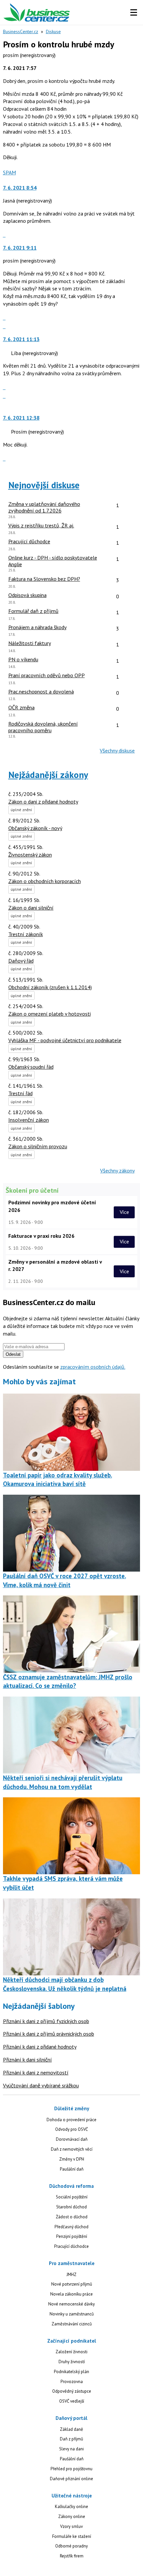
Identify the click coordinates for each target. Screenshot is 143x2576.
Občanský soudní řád (31, 1067)
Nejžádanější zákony (48, 775)
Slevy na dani (71, 2449)
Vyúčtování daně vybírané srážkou (41, 2085)
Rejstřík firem (72, 2556)
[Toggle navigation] (134, 13)
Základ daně (71, 2429)
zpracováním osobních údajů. (93, 1367)
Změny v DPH (72, 2159)
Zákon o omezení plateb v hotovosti (50, 1014)
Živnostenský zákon (30, 855)
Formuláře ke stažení (72, 2536)
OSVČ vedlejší (72, 2401)
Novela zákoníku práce (71, 2294)
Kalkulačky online (71, 2507)
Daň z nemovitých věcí (72, 2149)
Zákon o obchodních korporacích (45, 881)
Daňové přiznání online (71, 2479)
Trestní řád (20, 1093)
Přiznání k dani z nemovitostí (36, 2072)
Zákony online (72, 2516)
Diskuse (53, 31)
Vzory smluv (71, 2526)
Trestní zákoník (26, 934)
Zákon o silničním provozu (38, 1146)
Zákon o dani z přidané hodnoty (43, 802)
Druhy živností (72, 2362)
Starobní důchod (71, 2207)
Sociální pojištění (72, 2197)
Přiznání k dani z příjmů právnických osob (49, 2034)
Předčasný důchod (71, 2227)
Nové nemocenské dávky (71, 2304)
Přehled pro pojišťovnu (71, 2469)
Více (124, 1212)
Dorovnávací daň (72, 2139)
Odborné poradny (71, 2546)
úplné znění (21, 810)
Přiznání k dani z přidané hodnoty (40, 2047)
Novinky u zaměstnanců (72, 2314)
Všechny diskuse (117, 750)
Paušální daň (72, 2169)
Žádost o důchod (72, 2217)
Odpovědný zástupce (72, 2391)
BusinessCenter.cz (21, 31)
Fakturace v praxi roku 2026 (41, 1236)
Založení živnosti (71, 2352)
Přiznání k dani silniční (27, 2060)
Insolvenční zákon (29, 1120)
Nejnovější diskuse (44, 485)
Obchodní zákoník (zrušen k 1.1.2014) (50, 987)
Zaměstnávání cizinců (72, 2324)
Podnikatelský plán (71, 2372)
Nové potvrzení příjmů (72, 2284)
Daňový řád (21, 961)
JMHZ (71, 2275)
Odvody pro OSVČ (71, 2129)
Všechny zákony (117, 1170)
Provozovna (72, 2382)
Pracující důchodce (71, 2246)
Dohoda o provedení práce (71, 2120)
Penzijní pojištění (72, 2236)
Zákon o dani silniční (31, 908)
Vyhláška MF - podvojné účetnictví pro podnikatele (65, 1040)
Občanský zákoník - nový (35, 828)
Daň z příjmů (71, 2439)
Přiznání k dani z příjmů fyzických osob (46, 2021)
